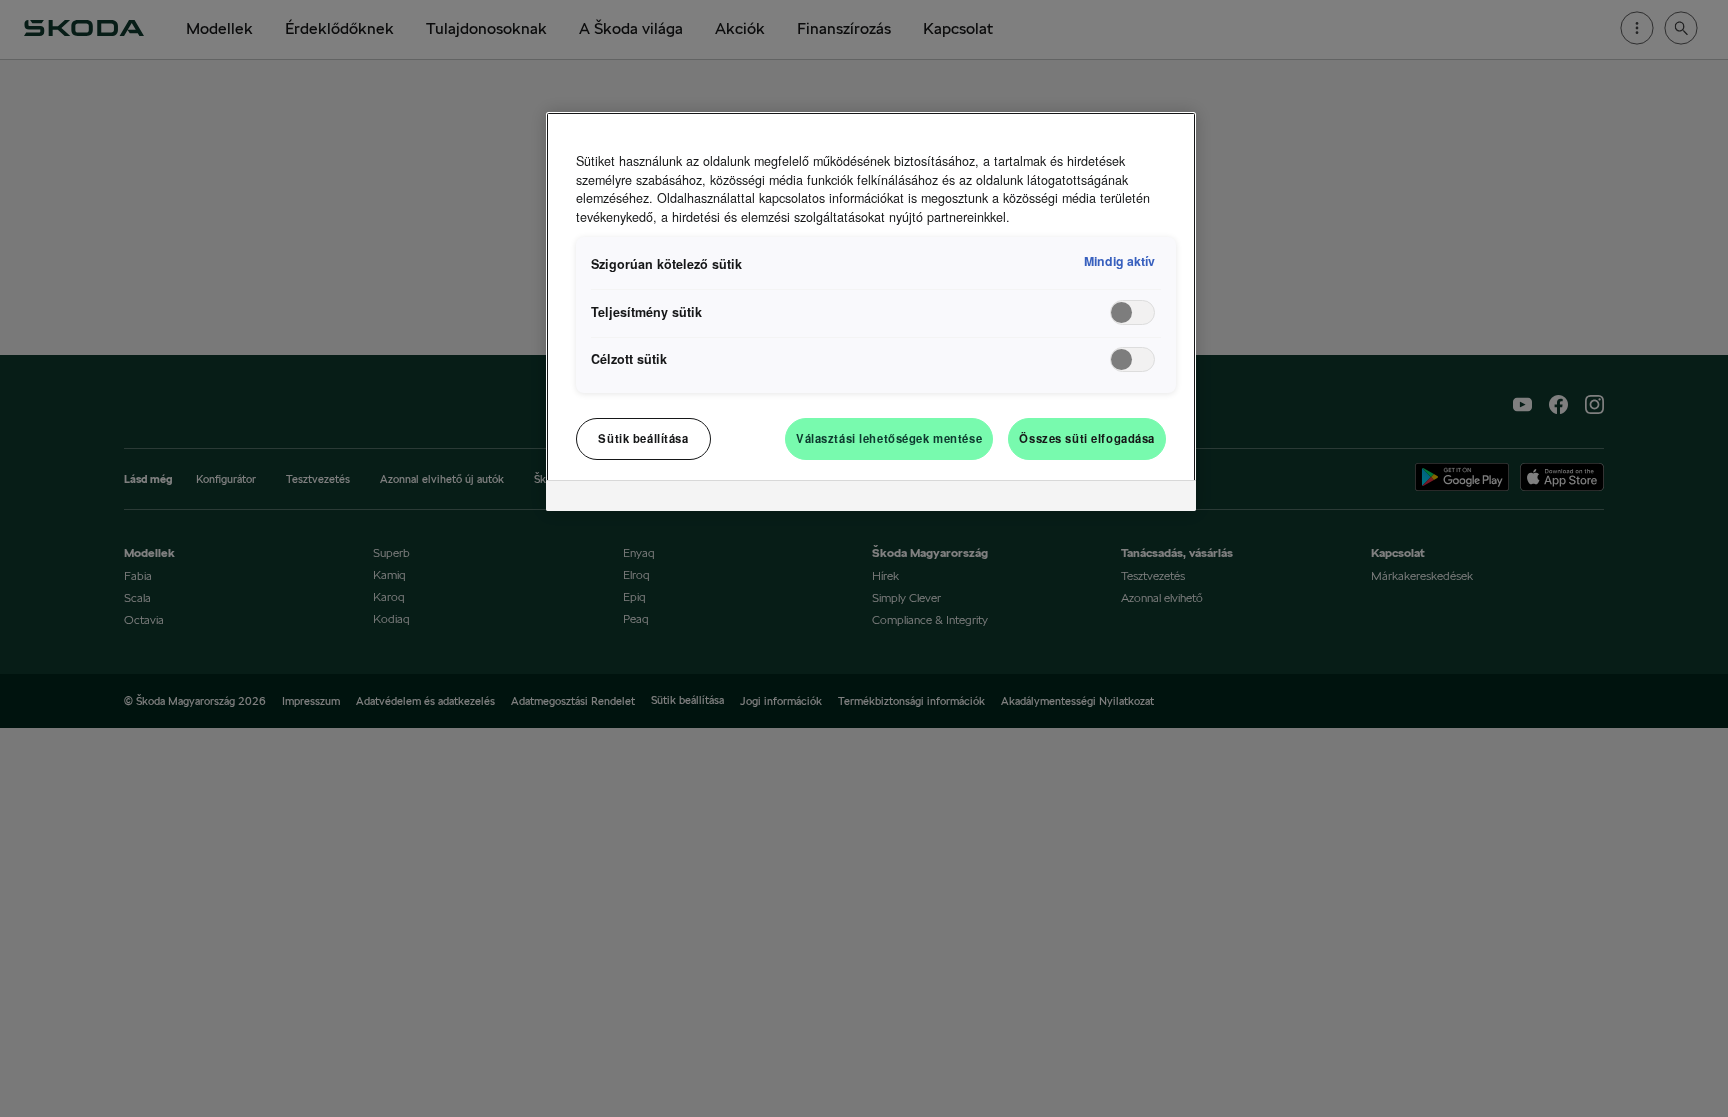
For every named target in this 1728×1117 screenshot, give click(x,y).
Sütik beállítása (643, 438)
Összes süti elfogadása (1087, 438)
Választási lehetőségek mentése (889, 438)
